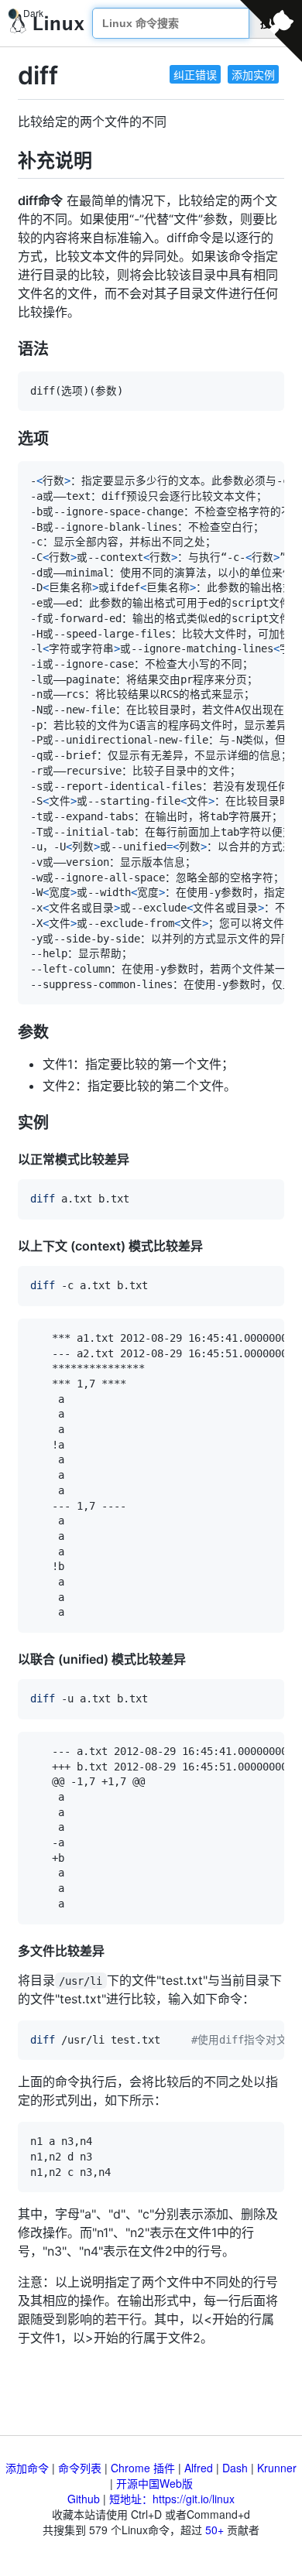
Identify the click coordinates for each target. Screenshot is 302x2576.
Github (84, 2499)
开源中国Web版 (154, 2483)
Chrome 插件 (143, 2468)
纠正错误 (195, 74)
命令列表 (80, 2468)
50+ (214, 2530)
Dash (235, 2468)
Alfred (199, 2468)
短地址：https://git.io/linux (172, 2499)
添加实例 (253, 74)
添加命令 (27, 2468)
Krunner (277, 2468)
